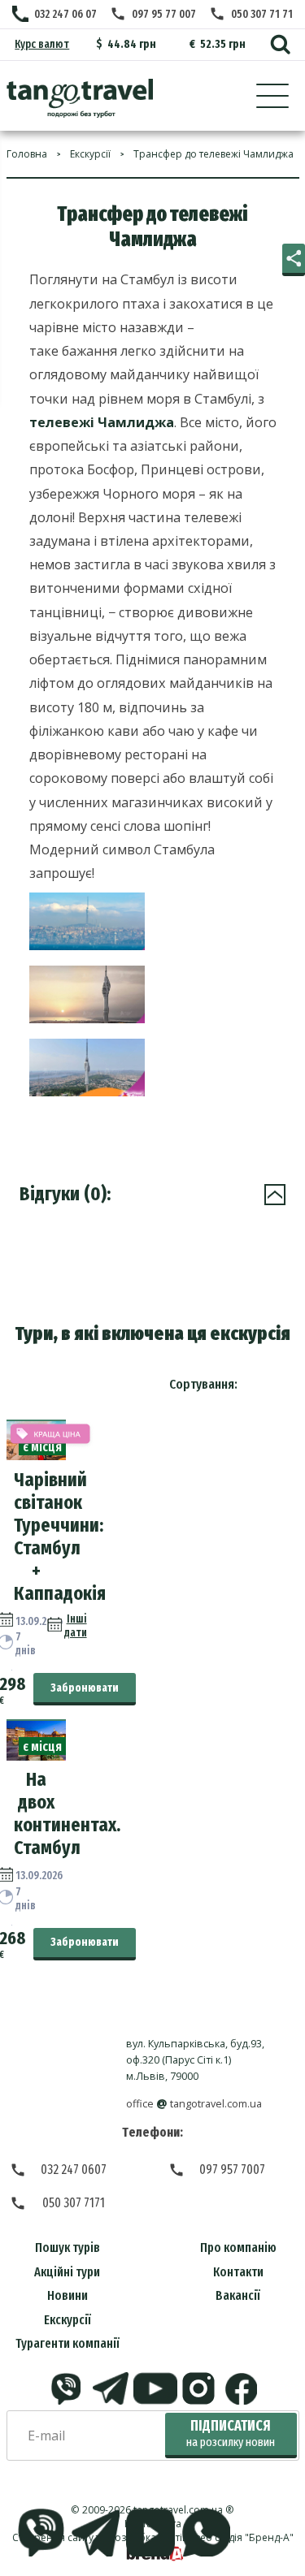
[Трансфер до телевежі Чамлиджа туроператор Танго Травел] (80, 98)
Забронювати (85, 1688)
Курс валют (42, 44)
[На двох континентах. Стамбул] (36, 1756)
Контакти (238, 2272)
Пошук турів (68, 2248)
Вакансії (238, 2295)
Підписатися (231, 2433)
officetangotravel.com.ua (194, 2104)
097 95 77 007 (164, 14)
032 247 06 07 (65, 14)
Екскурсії (68, 2320)
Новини (68, 2295)
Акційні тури (67, 2272)
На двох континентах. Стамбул (67, 1813)
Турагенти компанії (68, 2343)
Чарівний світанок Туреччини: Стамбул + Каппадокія (60, 1537)
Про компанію (238, 2248)
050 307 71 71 (262, 14)
